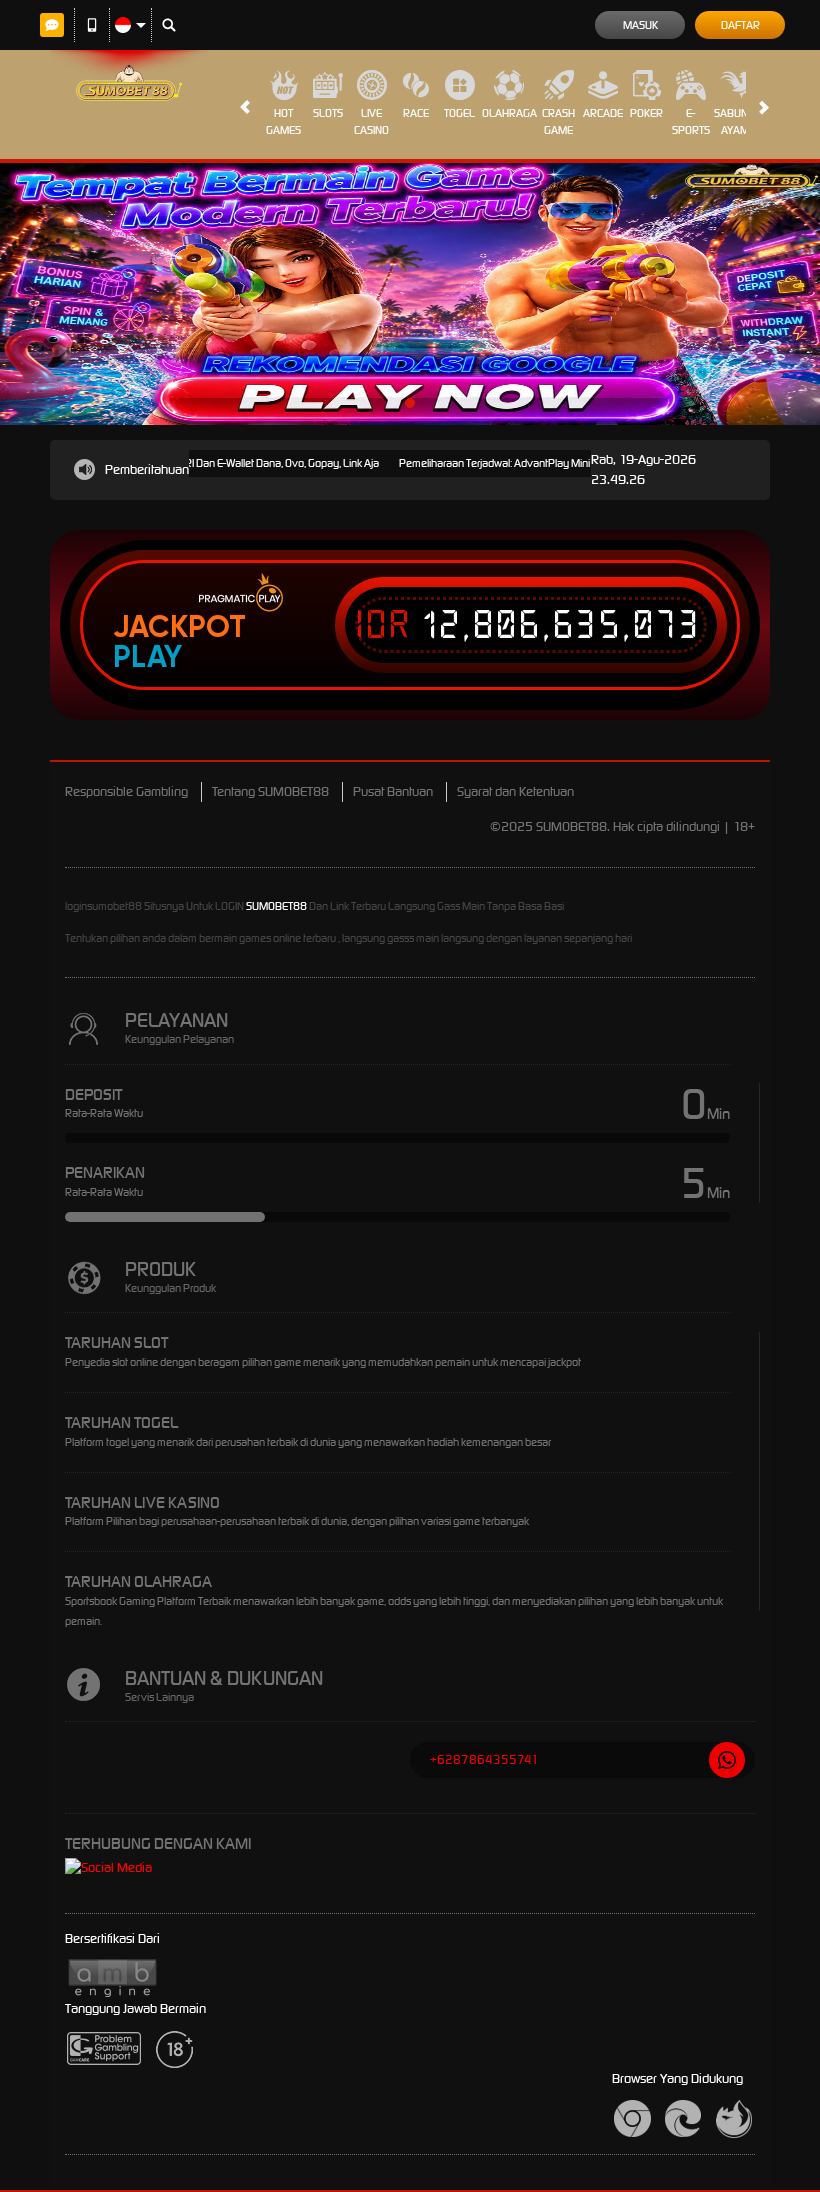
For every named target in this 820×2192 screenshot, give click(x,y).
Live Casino (371, 121)
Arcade (603, 113)
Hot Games (283, 121)
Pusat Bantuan (393, 791)
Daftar (740, 25)
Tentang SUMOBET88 (270, 791)
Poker (646, 113)
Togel (459, 113)
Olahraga (509, 113)
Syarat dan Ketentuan (515, 791)
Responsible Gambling (126, 791)
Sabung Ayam (734, 121)
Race (416, 113)
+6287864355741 (484, 1759)
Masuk (640, 25)
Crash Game (558, 121)
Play (147, 657)
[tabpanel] (410, 294)
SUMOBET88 (276, 906)
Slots (328, 113)
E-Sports (691, 121)
